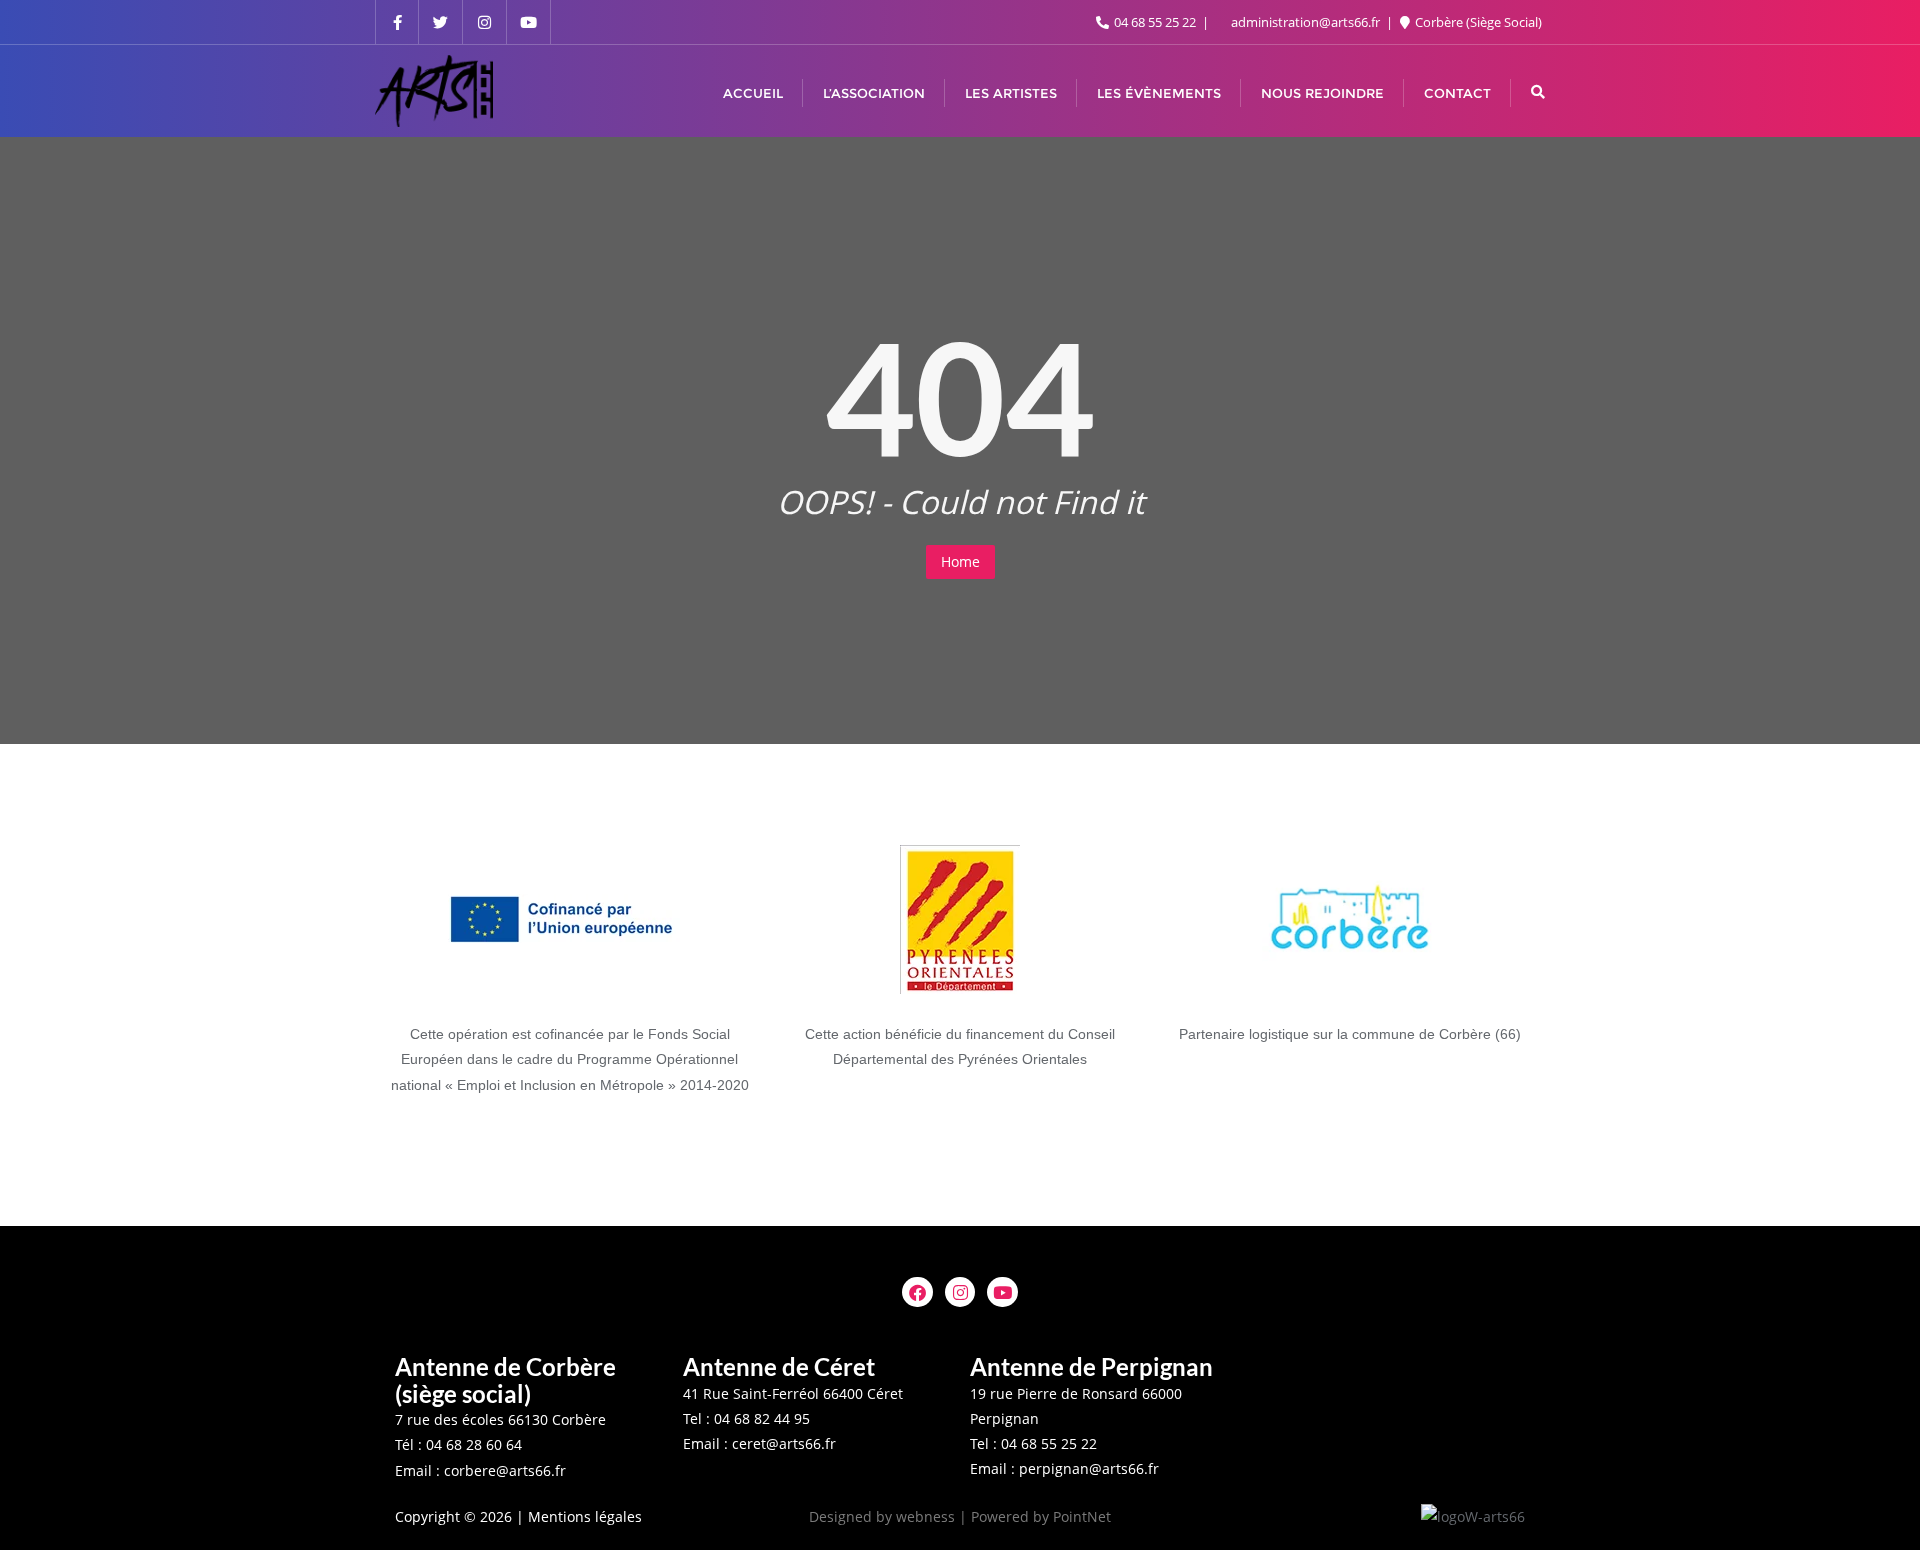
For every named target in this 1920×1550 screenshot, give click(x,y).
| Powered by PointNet (1035, 1516)
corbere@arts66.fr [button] (505, 1470)
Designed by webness (882, 1516)
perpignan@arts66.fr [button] (1089, 1468)
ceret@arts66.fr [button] (784, 1443)
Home (960, 561)
